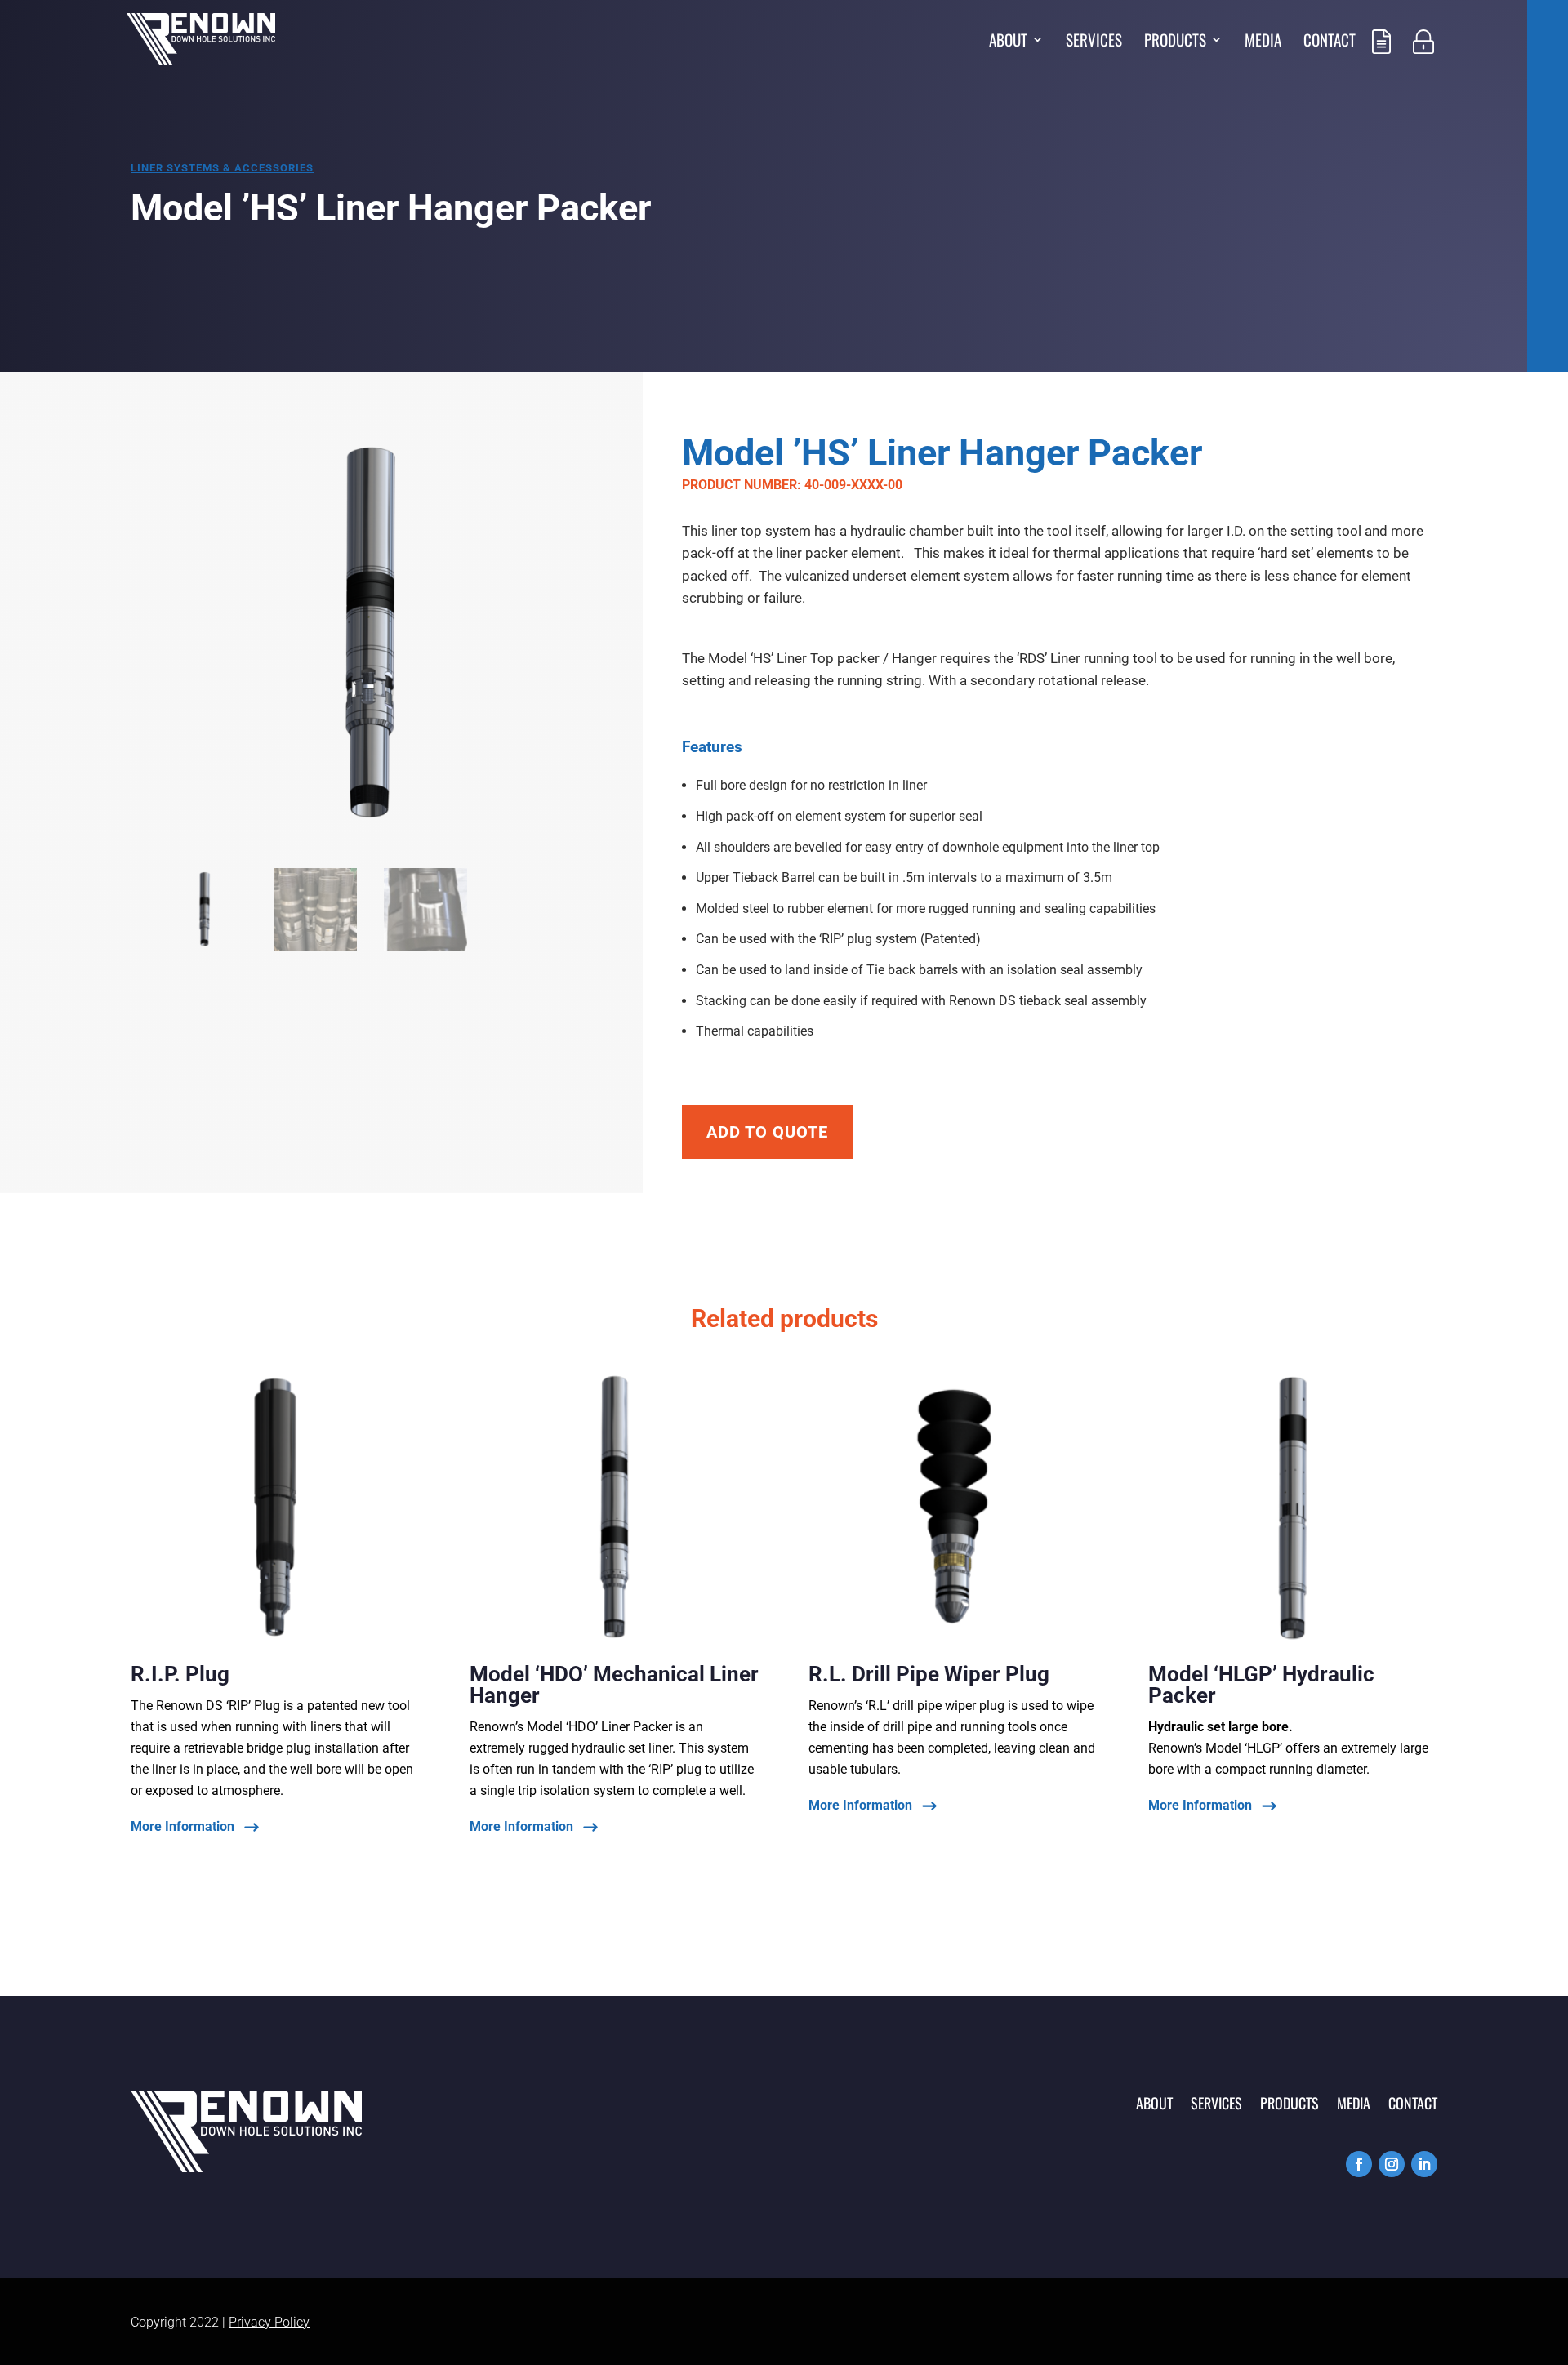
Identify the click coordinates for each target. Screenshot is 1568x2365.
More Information (183, 1827)
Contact (1330, 42)
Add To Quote (767, 1132)
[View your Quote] (1381, 63)
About (1008, 42)
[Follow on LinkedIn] (1424, 2164)
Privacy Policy (269, 2322)
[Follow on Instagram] (1392, 2164)
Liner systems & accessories (222, 168)
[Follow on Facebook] (1359, 2164)
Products (1175, 42)
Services (1094, 42)
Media (1263, 42)
